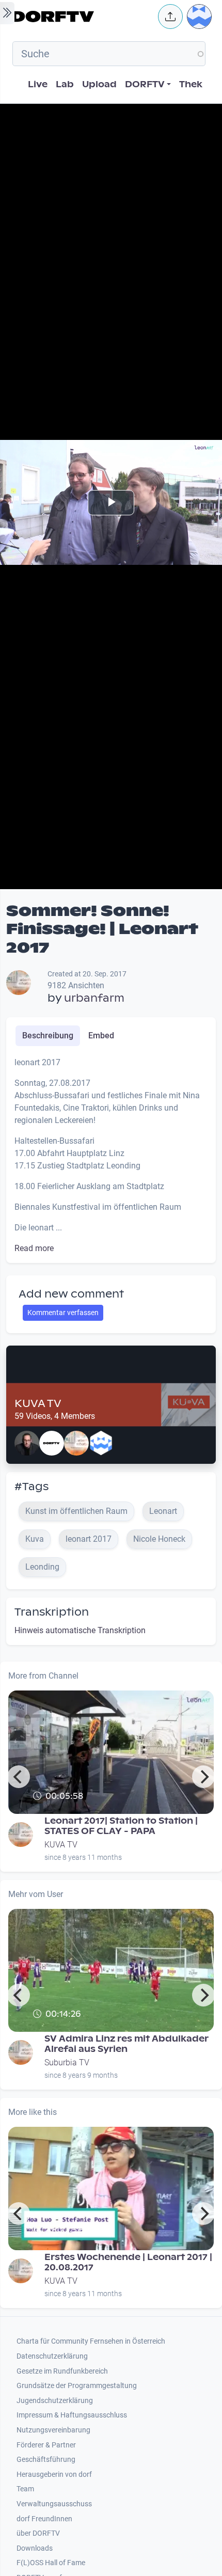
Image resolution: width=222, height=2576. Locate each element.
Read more (34, 1248)
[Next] (203, 1777)
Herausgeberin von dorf (54, 2475)
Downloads (35, 2548)
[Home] (82, 17)
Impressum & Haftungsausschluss (72, 2415)
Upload (99, 84)
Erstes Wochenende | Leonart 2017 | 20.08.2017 (128, 2262)
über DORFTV (38, 2533)
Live (38, 84)
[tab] (48, 1036)
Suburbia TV (67, 2063)
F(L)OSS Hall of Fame (51, 2563)
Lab (65, 84)
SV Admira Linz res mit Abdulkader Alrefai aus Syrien (126, 2044)
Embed (101, 1036)
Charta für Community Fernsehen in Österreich (91, 2341)
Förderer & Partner (46, 2445)
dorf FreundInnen (44, 2519)
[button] (170, 17)
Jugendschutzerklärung (55, 2401)
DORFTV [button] (145, 84)
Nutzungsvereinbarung (53, 2430)
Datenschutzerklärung (52, 2356)
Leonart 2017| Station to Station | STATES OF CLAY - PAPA (121, 1826)
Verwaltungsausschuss (54, 2504)
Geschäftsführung (46, 2460)
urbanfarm (94, 998)
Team (25, 2489)
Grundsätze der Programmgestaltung (77, 2386)
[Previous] (19, 1777)
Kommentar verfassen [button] (63, 1313)
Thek (191, 84)
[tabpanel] (111, 1156)
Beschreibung (48, 1036)
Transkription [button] (52, 1612)
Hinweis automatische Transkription (80, 1630)
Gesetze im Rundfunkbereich (62, 2371)
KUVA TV (38, 1403)
